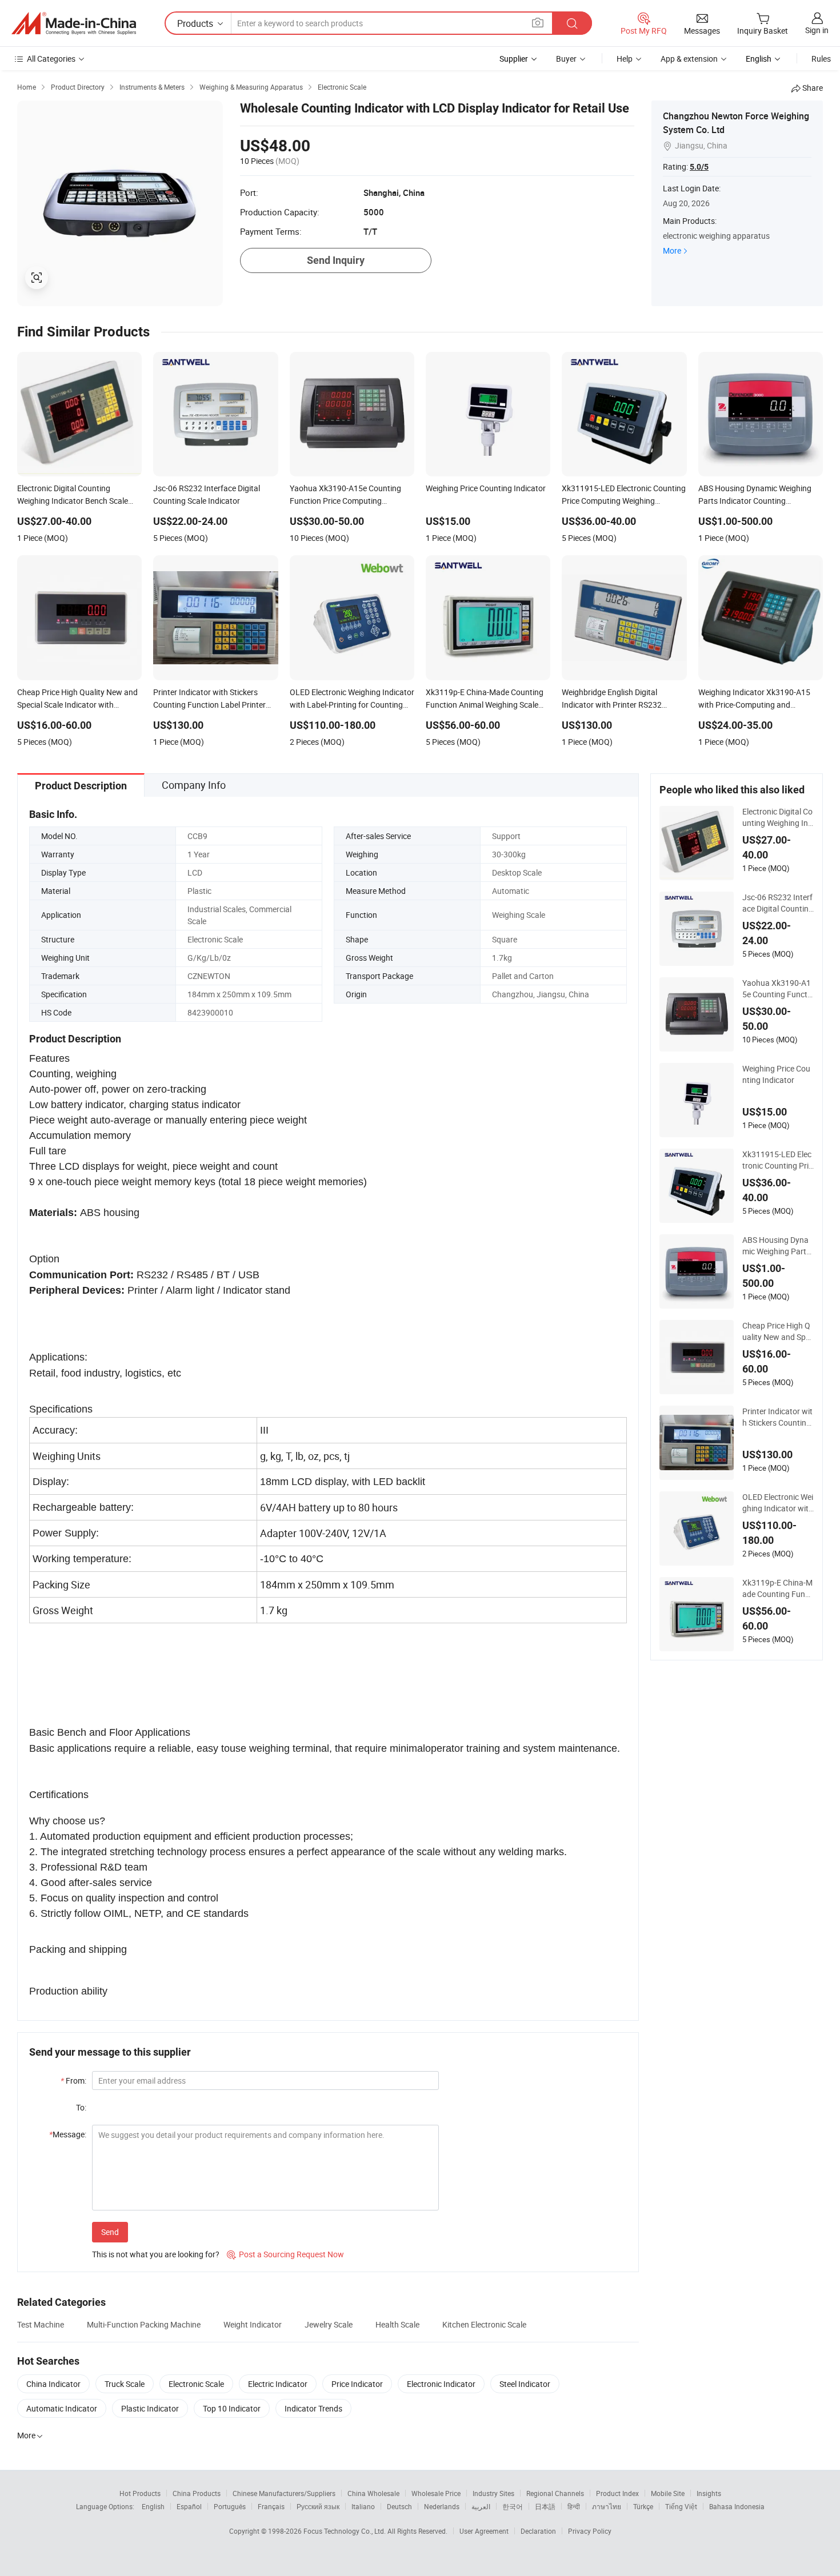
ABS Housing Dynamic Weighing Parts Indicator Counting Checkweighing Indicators (777, 1246)
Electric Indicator (278, 2384)
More (672, 250)
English (153, 2506)
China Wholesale (373, 2493)
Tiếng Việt (681, 2506)
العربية (481, 2506)
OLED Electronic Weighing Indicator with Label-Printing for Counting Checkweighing (778, 1503)
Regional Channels (555, 2493)
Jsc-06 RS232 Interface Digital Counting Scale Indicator (778, 903)
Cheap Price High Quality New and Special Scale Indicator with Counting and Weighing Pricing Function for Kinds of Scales (778, 1331)
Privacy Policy (590, 2531)
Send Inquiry (336, 260)
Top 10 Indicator (232, 2408)
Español (189, 2506)
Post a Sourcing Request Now (285, 2254)
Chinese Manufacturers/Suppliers (284, 2493)
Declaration (538, 2531)
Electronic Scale (196, 2384)
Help (625, 59)
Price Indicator (357, 2384)
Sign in (817, 30)
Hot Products (140, 2493)
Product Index (617, 2493)
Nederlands (442, 2506)
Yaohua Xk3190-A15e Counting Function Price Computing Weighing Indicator (778, 989)
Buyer (566, 59)
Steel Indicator (525, 2384)
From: (73, 2081)
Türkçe (643, 2506)
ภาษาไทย (607, 2506)
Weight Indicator (253, 2324)
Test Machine (41, 2324)
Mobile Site (668, 2493)
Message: (68, 2134)
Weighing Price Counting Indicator (776, 1074)
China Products (197, 2493)
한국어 (513, 2506)
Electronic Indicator (441, 2384)
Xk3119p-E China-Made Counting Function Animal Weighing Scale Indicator (778, 1588)
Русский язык (318, 2506)
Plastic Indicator (150, 2408)
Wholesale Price (436, 2493)
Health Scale (397, 2324)
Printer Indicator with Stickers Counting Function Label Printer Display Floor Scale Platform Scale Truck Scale (778, 1417)
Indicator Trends (313, 2408)
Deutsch (399, 2506)
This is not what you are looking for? (156, 2254)
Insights (709, 2493)
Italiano (363, 2506)
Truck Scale (125, 2384)
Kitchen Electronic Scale (484, 2324)
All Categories (51, 59)
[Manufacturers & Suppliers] (74, 23)
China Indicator (53, 2384)
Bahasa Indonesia (737, 2506)
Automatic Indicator (62, 2408)
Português (230, 2506)
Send (110, 2232)
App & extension (689, 59)
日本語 (545, 2506)
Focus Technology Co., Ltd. (345, 2531)
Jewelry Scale (329, 2324)
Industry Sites (493, 2493)
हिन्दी (574, 2506)
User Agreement (484, 2531)
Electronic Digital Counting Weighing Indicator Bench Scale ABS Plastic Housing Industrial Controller (777, 817)
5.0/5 (699, 167)
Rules (821, 59)
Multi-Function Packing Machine (144, 2324)
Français (271, 2506)
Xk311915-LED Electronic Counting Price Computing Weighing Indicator (777, 1160)
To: (81, 2107)
